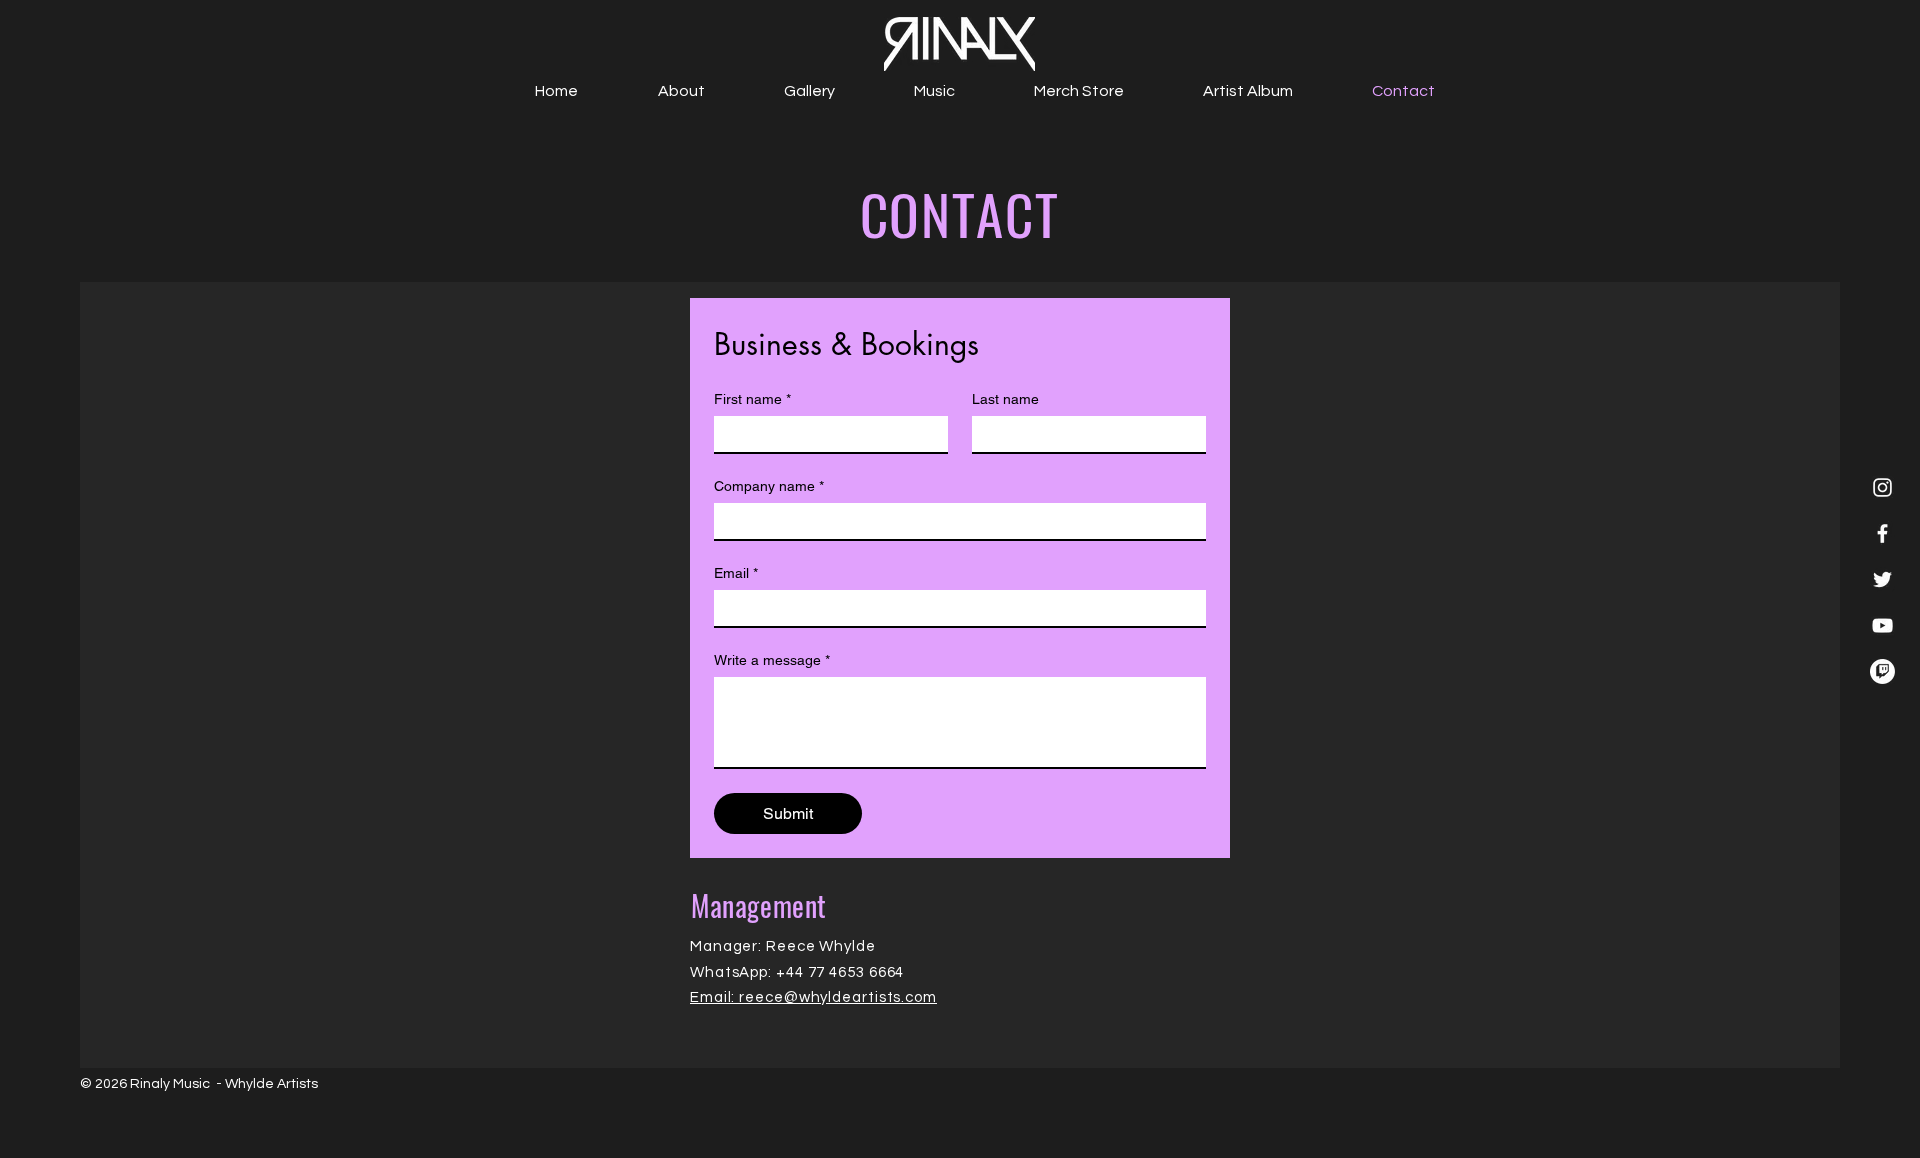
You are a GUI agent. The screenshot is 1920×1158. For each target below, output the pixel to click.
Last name (1005, 399)
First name (752, 399)
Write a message (772, 660)
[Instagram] (1882, 487)
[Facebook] (1882, 533)
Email (736, 573)
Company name (769, 486)
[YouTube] (1882, 625)
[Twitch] (1882, 671)
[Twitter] (1882, 579)
